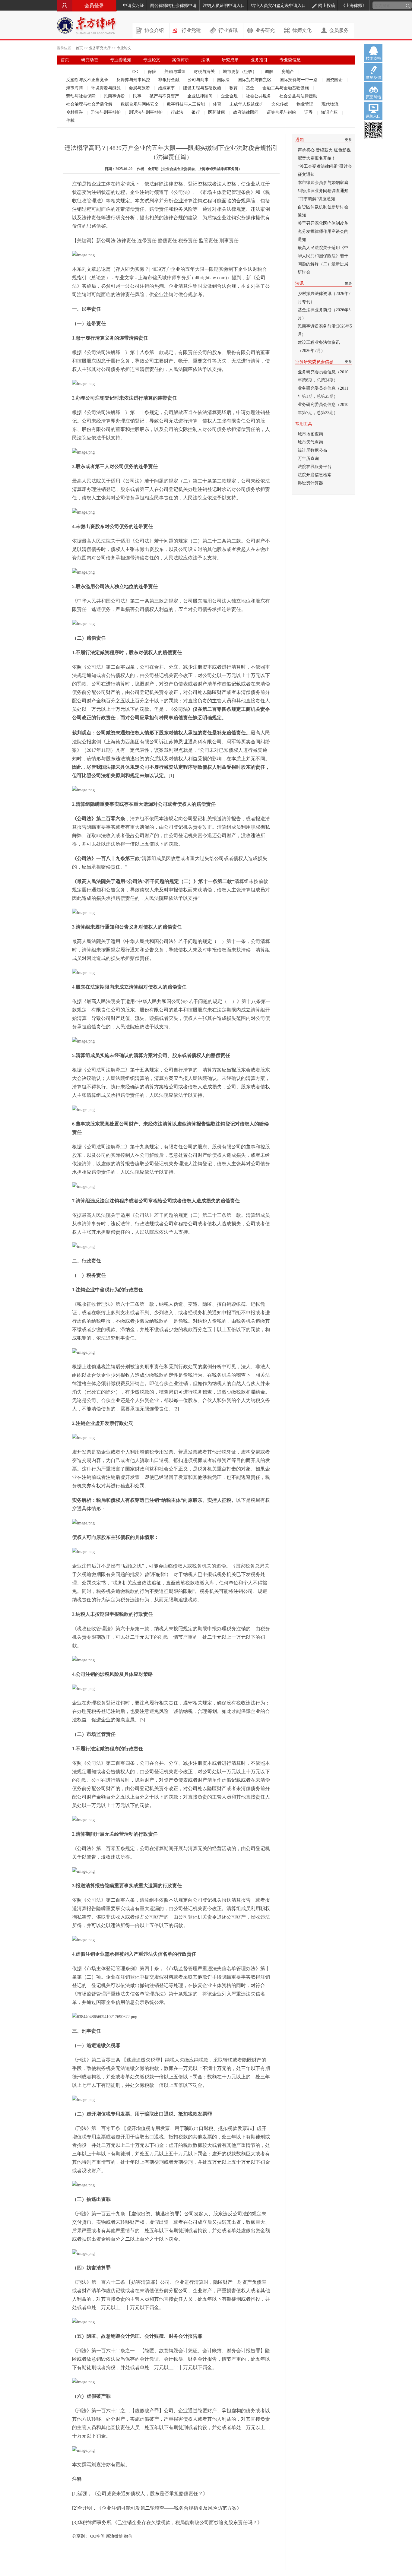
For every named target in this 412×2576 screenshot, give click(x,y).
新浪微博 (114, 2536)
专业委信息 (290, 60)
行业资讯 (228, 30)
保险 (153, 72)
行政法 (178, 112)
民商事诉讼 (115, 96)
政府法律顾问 (246, 112)
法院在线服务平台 (315, 467)
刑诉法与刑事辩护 (146, 112)
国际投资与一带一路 (299, 80)
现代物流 (331, 104)
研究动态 (90, 60)
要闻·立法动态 (74, 69)
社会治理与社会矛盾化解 (90, 104)
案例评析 (181, 60)
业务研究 (265, 30)
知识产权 (330, 112)
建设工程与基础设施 (203, 88)
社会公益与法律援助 (299, 96)
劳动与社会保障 (81, 96)
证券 (309, 112)
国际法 (224, 80)
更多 (348, 140)
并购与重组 (176, 72)
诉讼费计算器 (310, 483)
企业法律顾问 (201, 96)
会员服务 (339, 30)
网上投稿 (327, 6)
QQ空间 (97, 2536)
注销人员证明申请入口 (224, 6)
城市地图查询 (310, 434)
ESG (136, 72)
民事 (138, 96)
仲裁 (70, 120)
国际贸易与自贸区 (255, 80)
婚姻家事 (167, 88)
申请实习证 (134, 6)
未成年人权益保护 (247, 104)
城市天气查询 (310, 442)
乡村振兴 (75, 112)
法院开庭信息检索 (315, 475)
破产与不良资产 (165, 96)
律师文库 (108, 69)
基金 (251, 88)
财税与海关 (205, 72)
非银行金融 (170, 80)
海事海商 (75, 88)
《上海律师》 (354, 6)
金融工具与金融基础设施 (286, 88)
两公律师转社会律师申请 (173, 6)
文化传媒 (280, 104)
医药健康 (217, 112)
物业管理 (306, 104)
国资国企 (335, 80)
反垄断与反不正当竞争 (88, 80)
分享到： (81, 2536)
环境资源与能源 (106, 88)
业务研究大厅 (100, 48)
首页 (79, 48)
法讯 (205, 60)
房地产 (288, 72)
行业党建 (191, 30)
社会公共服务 (259, 96)
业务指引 (259, 60)
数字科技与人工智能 (186, 104)
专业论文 (124, 48)
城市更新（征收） (240, 72)
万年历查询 (308, 459)
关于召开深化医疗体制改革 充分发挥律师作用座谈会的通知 (323, 231)
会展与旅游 (140, 88)
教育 (234, 88)
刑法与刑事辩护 (106, 112)
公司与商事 (199, 80)
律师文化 (302, 30)
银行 (196, 112)
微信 (128, 2536)
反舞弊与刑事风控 (134, 80)
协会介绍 (154, 30)
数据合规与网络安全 (140, 104)
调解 (270, 72)
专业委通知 (121, 60)
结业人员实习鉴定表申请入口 (278, 6)
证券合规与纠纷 (282, 112)
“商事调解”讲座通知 (316, 199)
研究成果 (230, 60)
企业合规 (230, 96)
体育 (218, 104)
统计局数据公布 (312, 450)
